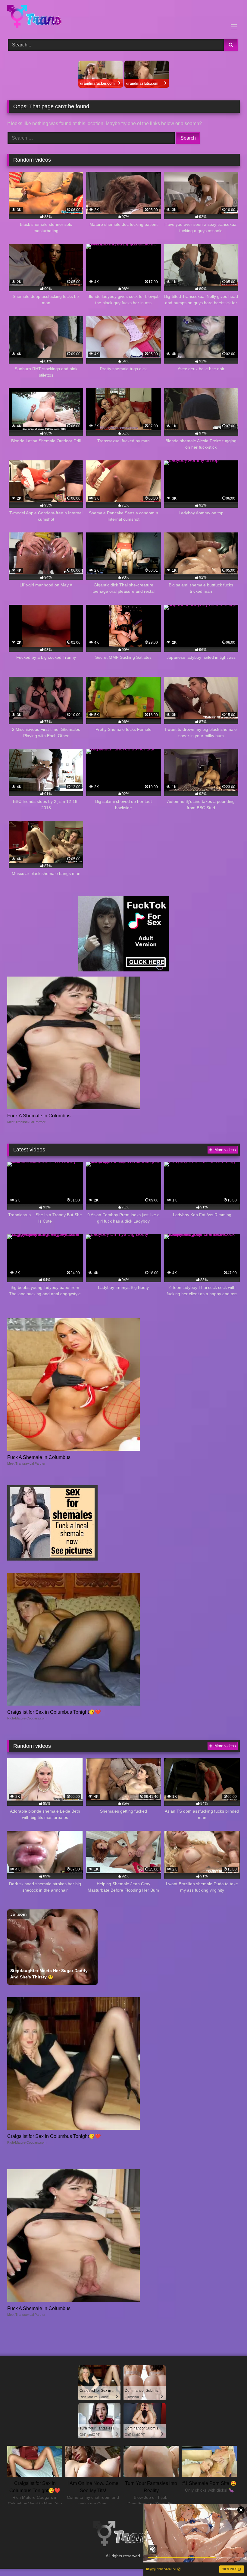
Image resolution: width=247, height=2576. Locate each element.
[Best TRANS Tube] (123, 17)
